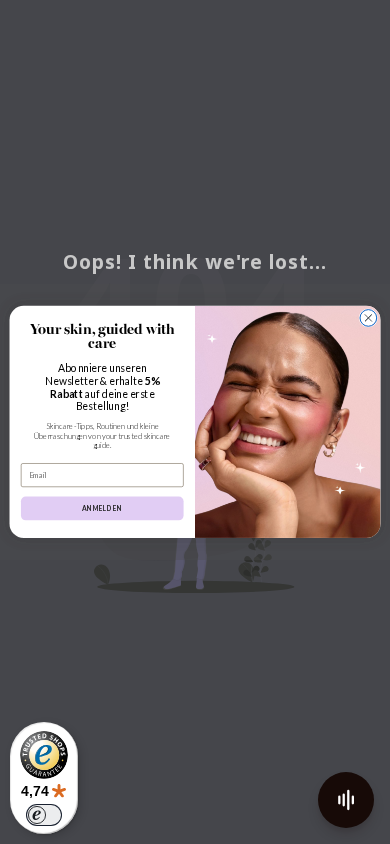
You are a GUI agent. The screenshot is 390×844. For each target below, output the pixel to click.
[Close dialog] (368, 318)
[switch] (44, 815)
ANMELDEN (102, 508)
